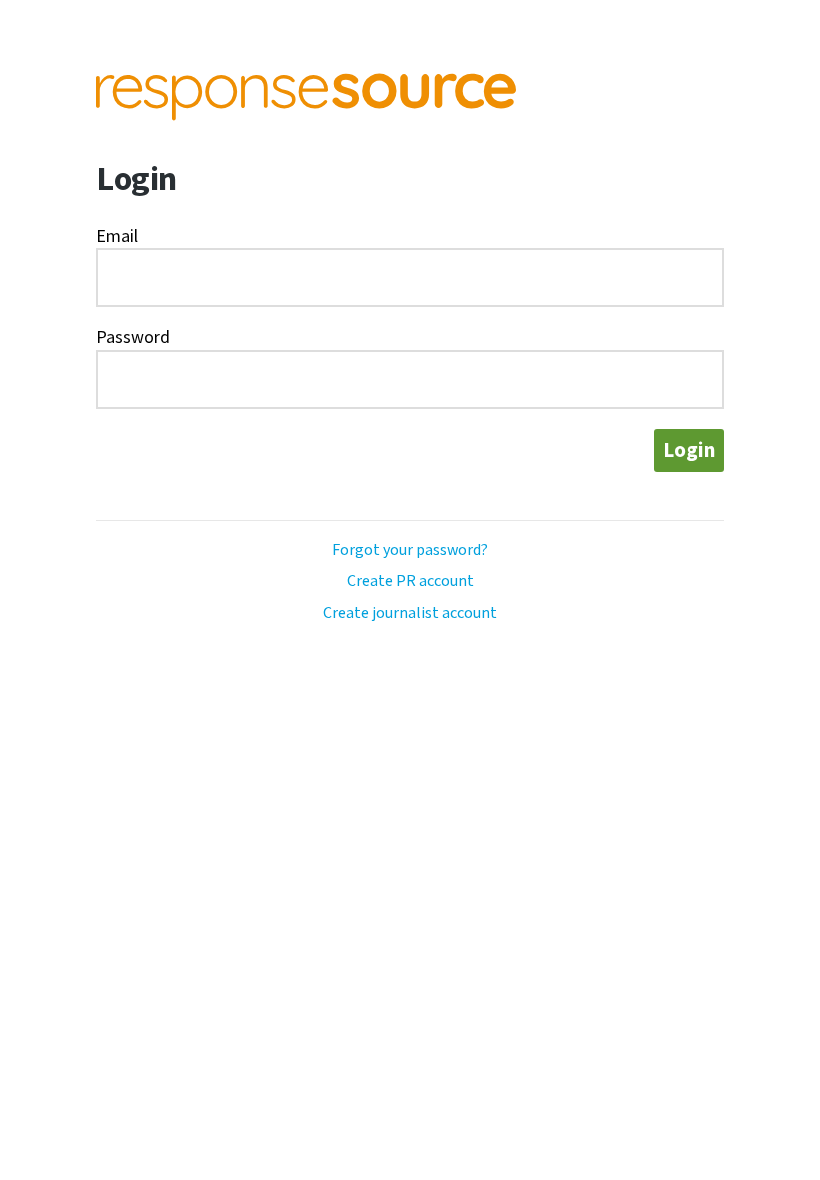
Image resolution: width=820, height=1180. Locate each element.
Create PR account (410, 581)
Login (689, 450)
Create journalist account (410, 613)
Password (133, 337)
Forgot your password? (410, 550)
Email (117, 236)
